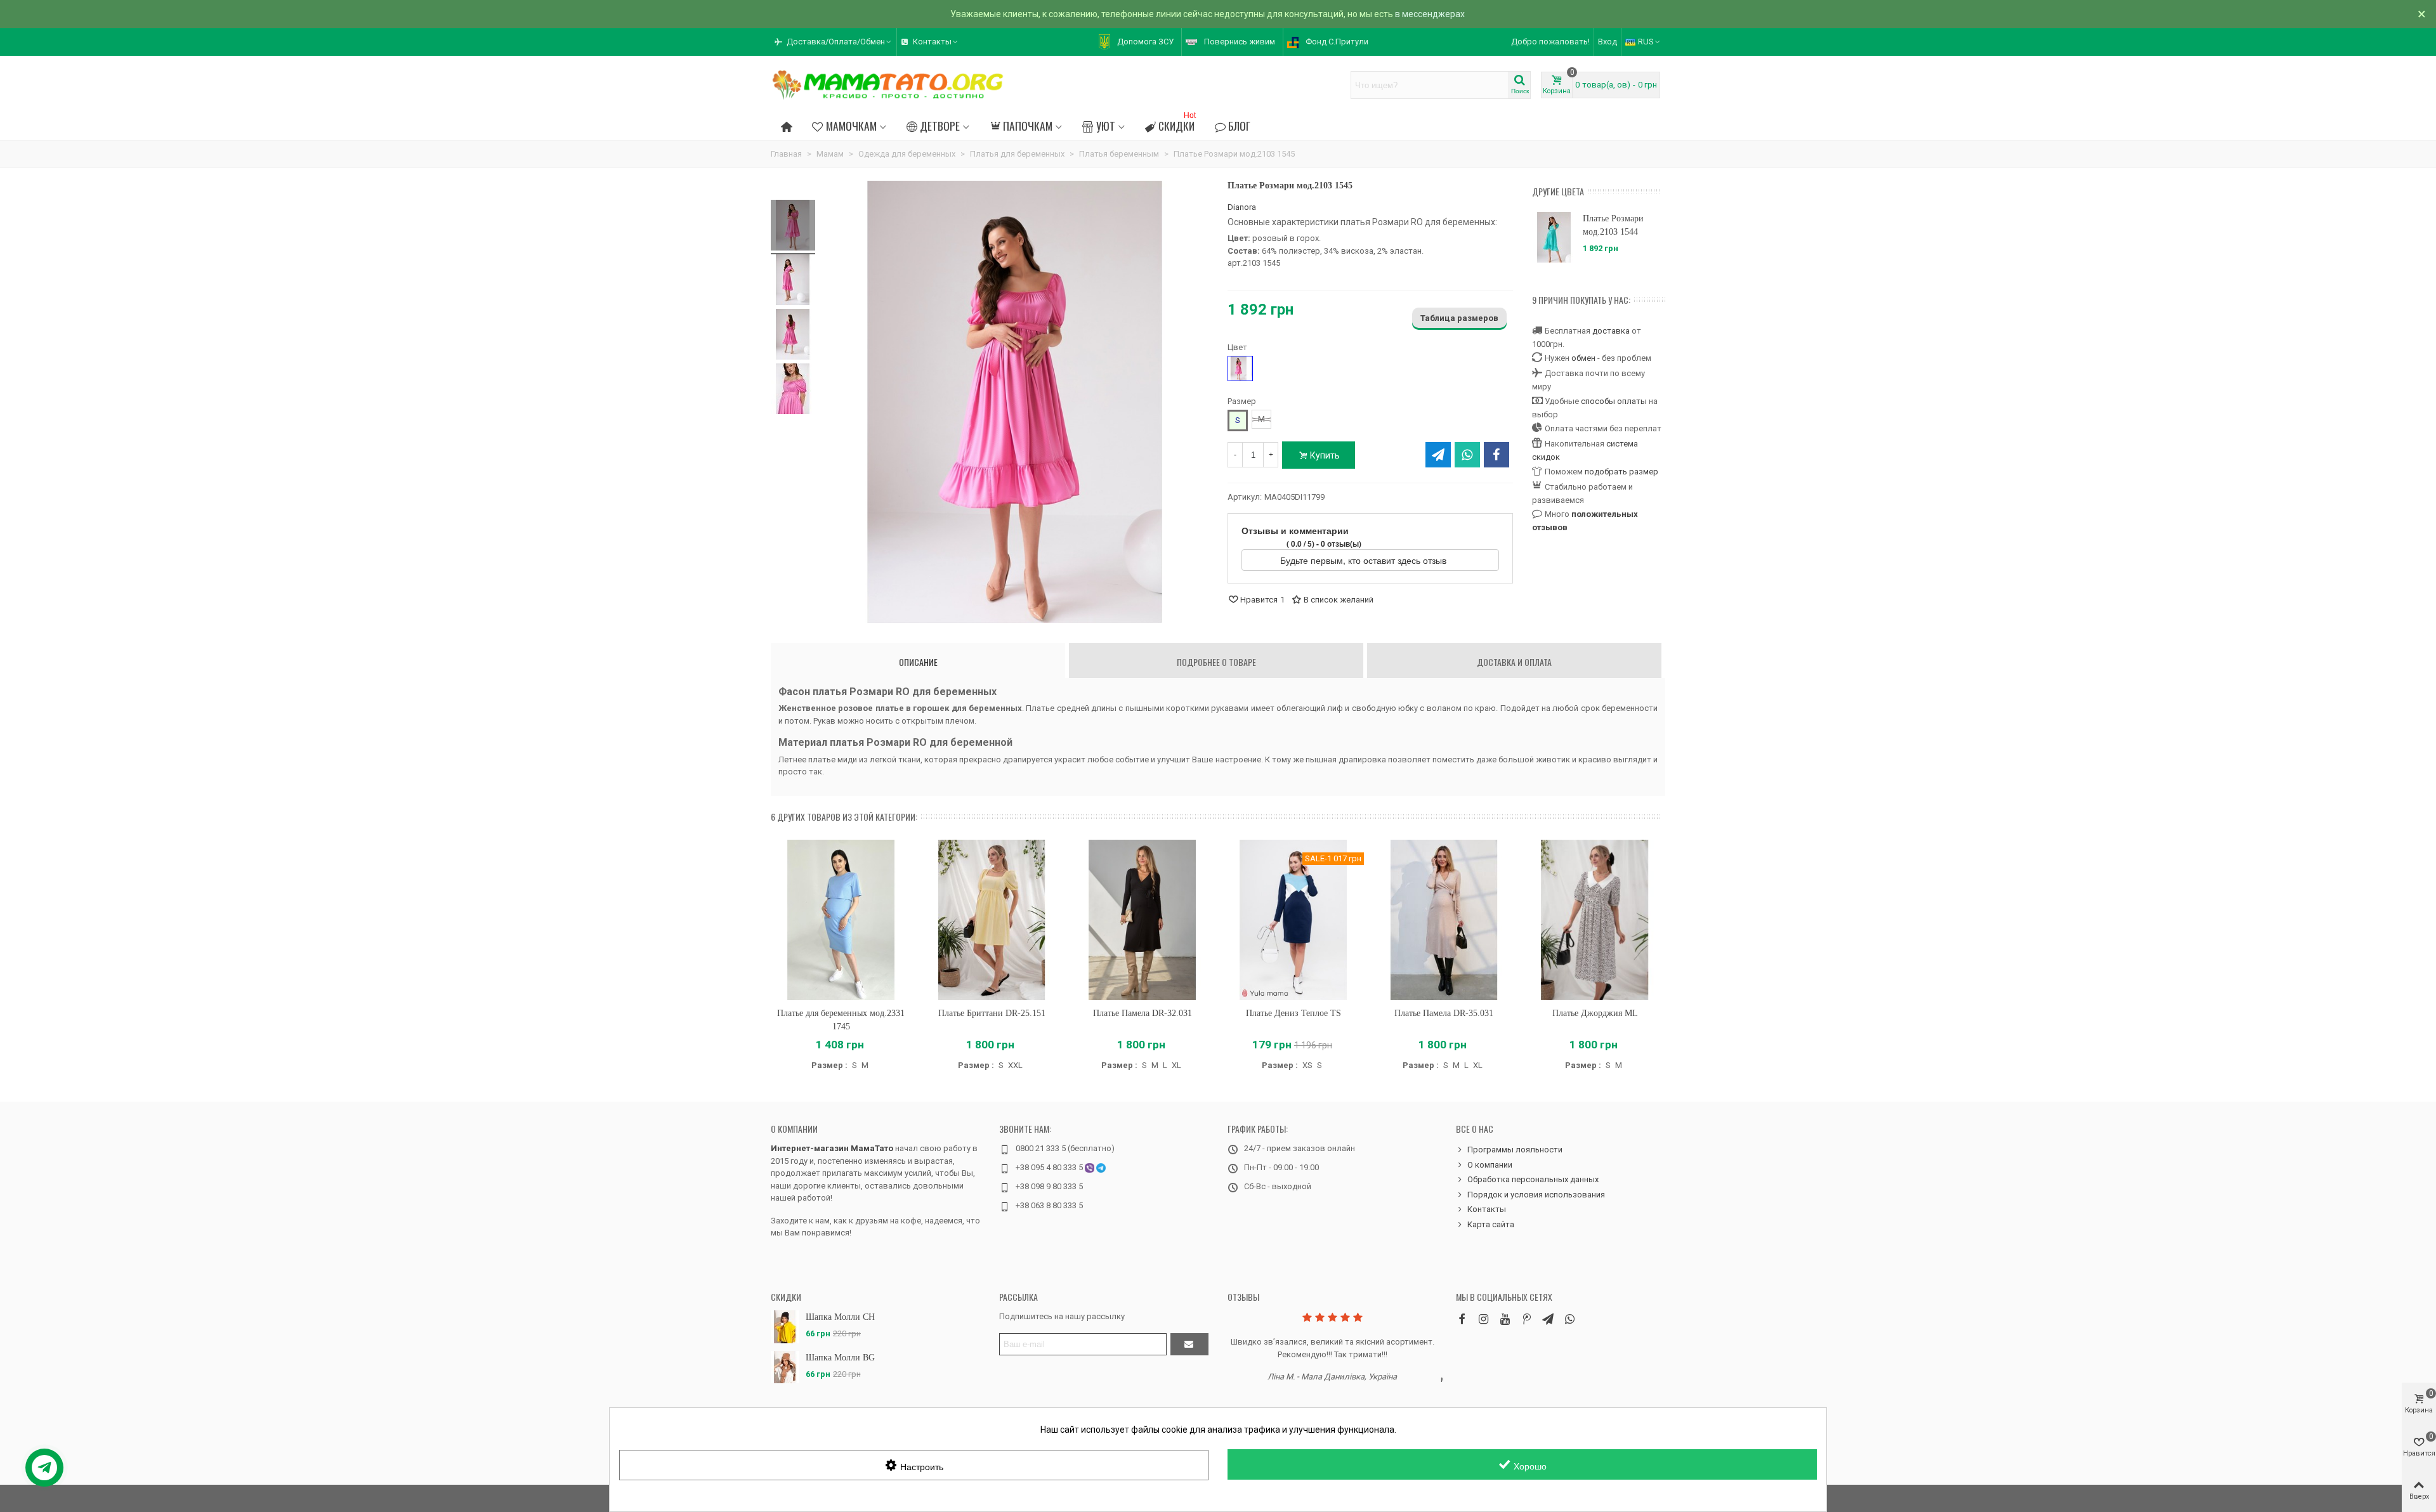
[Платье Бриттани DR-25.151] (992, 920)
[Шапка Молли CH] (785, 1326)
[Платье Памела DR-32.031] (1143, 920)
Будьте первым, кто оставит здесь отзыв (1365, 560)
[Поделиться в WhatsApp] (1467, 455)
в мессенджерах (1430, 14)
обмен (1583, 358)
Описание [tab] (918, 662)
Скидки (1177, 124)
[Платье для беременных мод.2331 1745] (841, 920)
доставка (1611, 331)
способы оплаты (1614, 401)
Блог (1239, 126)
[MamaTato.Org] (888, 85)
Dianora (1242, 207)
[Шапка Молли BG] (785, 1367)
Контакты (1487, 1209)
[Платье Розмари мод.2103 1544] (1554, 237)
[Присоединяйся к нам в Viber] (1569, 1319)
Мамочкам (851, 126)
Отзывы (1243, 1297)
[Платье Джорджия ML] (1595, 920)
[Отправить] (1189, 1344)
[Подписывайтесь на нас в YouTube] (1505, 1319)
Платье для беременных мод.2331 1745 (841, 1020)
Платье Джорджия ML (1595, 1013)
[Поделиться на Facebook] (1496, 455)
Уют (1106, 126)
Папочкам (1028, 126)
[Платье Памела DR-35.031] (1444, 920)
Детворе (940, 126)
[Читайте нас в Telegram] (1548, 1319)
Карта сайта (1491, 1224)
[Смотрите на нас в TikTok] (1526, 1319)
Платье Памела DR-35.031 (1444, 1013)
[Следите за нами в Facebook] (1462, 1319)
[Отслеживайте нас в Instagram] (1483, 1319)
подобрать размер (1621, 472)
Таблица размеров (1459, 318)
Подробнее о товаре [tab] (1216, 662)
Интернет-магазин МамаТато (832, 1148)
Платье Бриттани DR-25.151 (992, 1013)
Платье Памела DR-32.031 (1143, 1013)
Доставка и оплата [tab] (1514, 662)
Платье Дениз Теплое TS (1293, 1013)
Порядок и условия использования (1536, 1195)
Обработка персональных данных (1533, 1179)
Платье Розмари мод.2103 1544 (1613, 225)
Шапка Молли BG (840, 1358)
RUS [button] (1646, 42)
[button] (834, 42)
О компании (794, 1129)
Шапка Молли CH (840, 1317)
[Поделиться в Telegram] (1438, 455)
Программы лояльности (1515, 1150)
